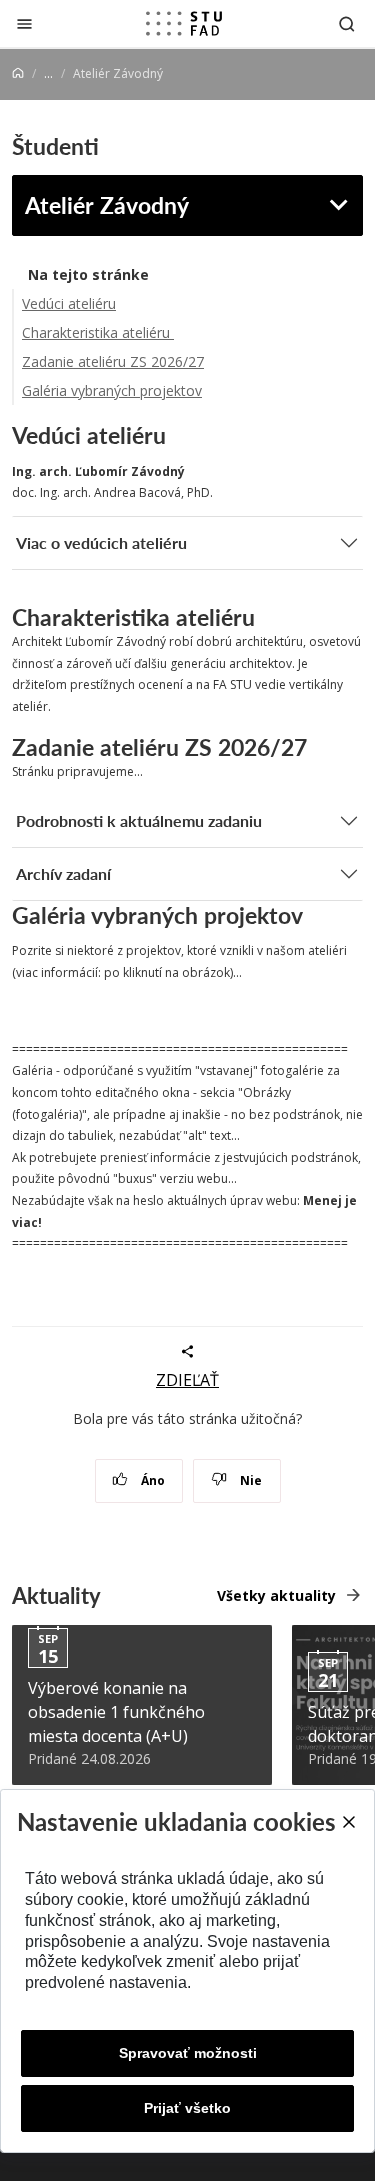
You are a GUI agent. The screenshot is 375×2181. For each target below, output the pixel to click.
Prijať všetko (187, 2108)
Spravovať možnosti (188, 2053)
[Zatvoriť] (24, 23)
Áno (151, 1480)
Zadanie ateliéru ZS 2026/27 (113, 361)
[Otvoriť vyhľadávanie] (347, 23)
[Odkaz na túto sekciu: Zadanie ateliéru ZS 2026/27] (316, 747)
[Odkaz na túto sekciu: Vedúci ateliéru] (175, 435)
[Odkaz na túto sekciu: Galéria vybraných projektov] (312, 915)
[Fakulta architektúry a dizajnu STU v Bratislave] (184, 24)
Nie (249, 1480)
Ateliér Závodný (107, 204)
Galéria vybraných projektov (112, 390)
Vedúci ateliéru (69, 303)
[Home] (18, 73)
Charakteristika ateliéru (98, 332)
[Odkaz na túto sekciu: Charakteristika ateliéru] (270, 617)
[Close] (348, 1822)
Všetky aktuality (276, 1595)
